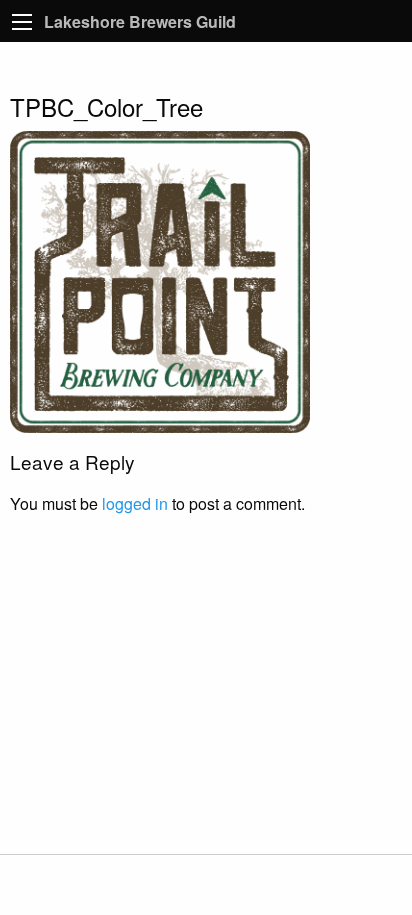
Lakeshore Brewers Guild (140, 21)
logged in (135, 503)
